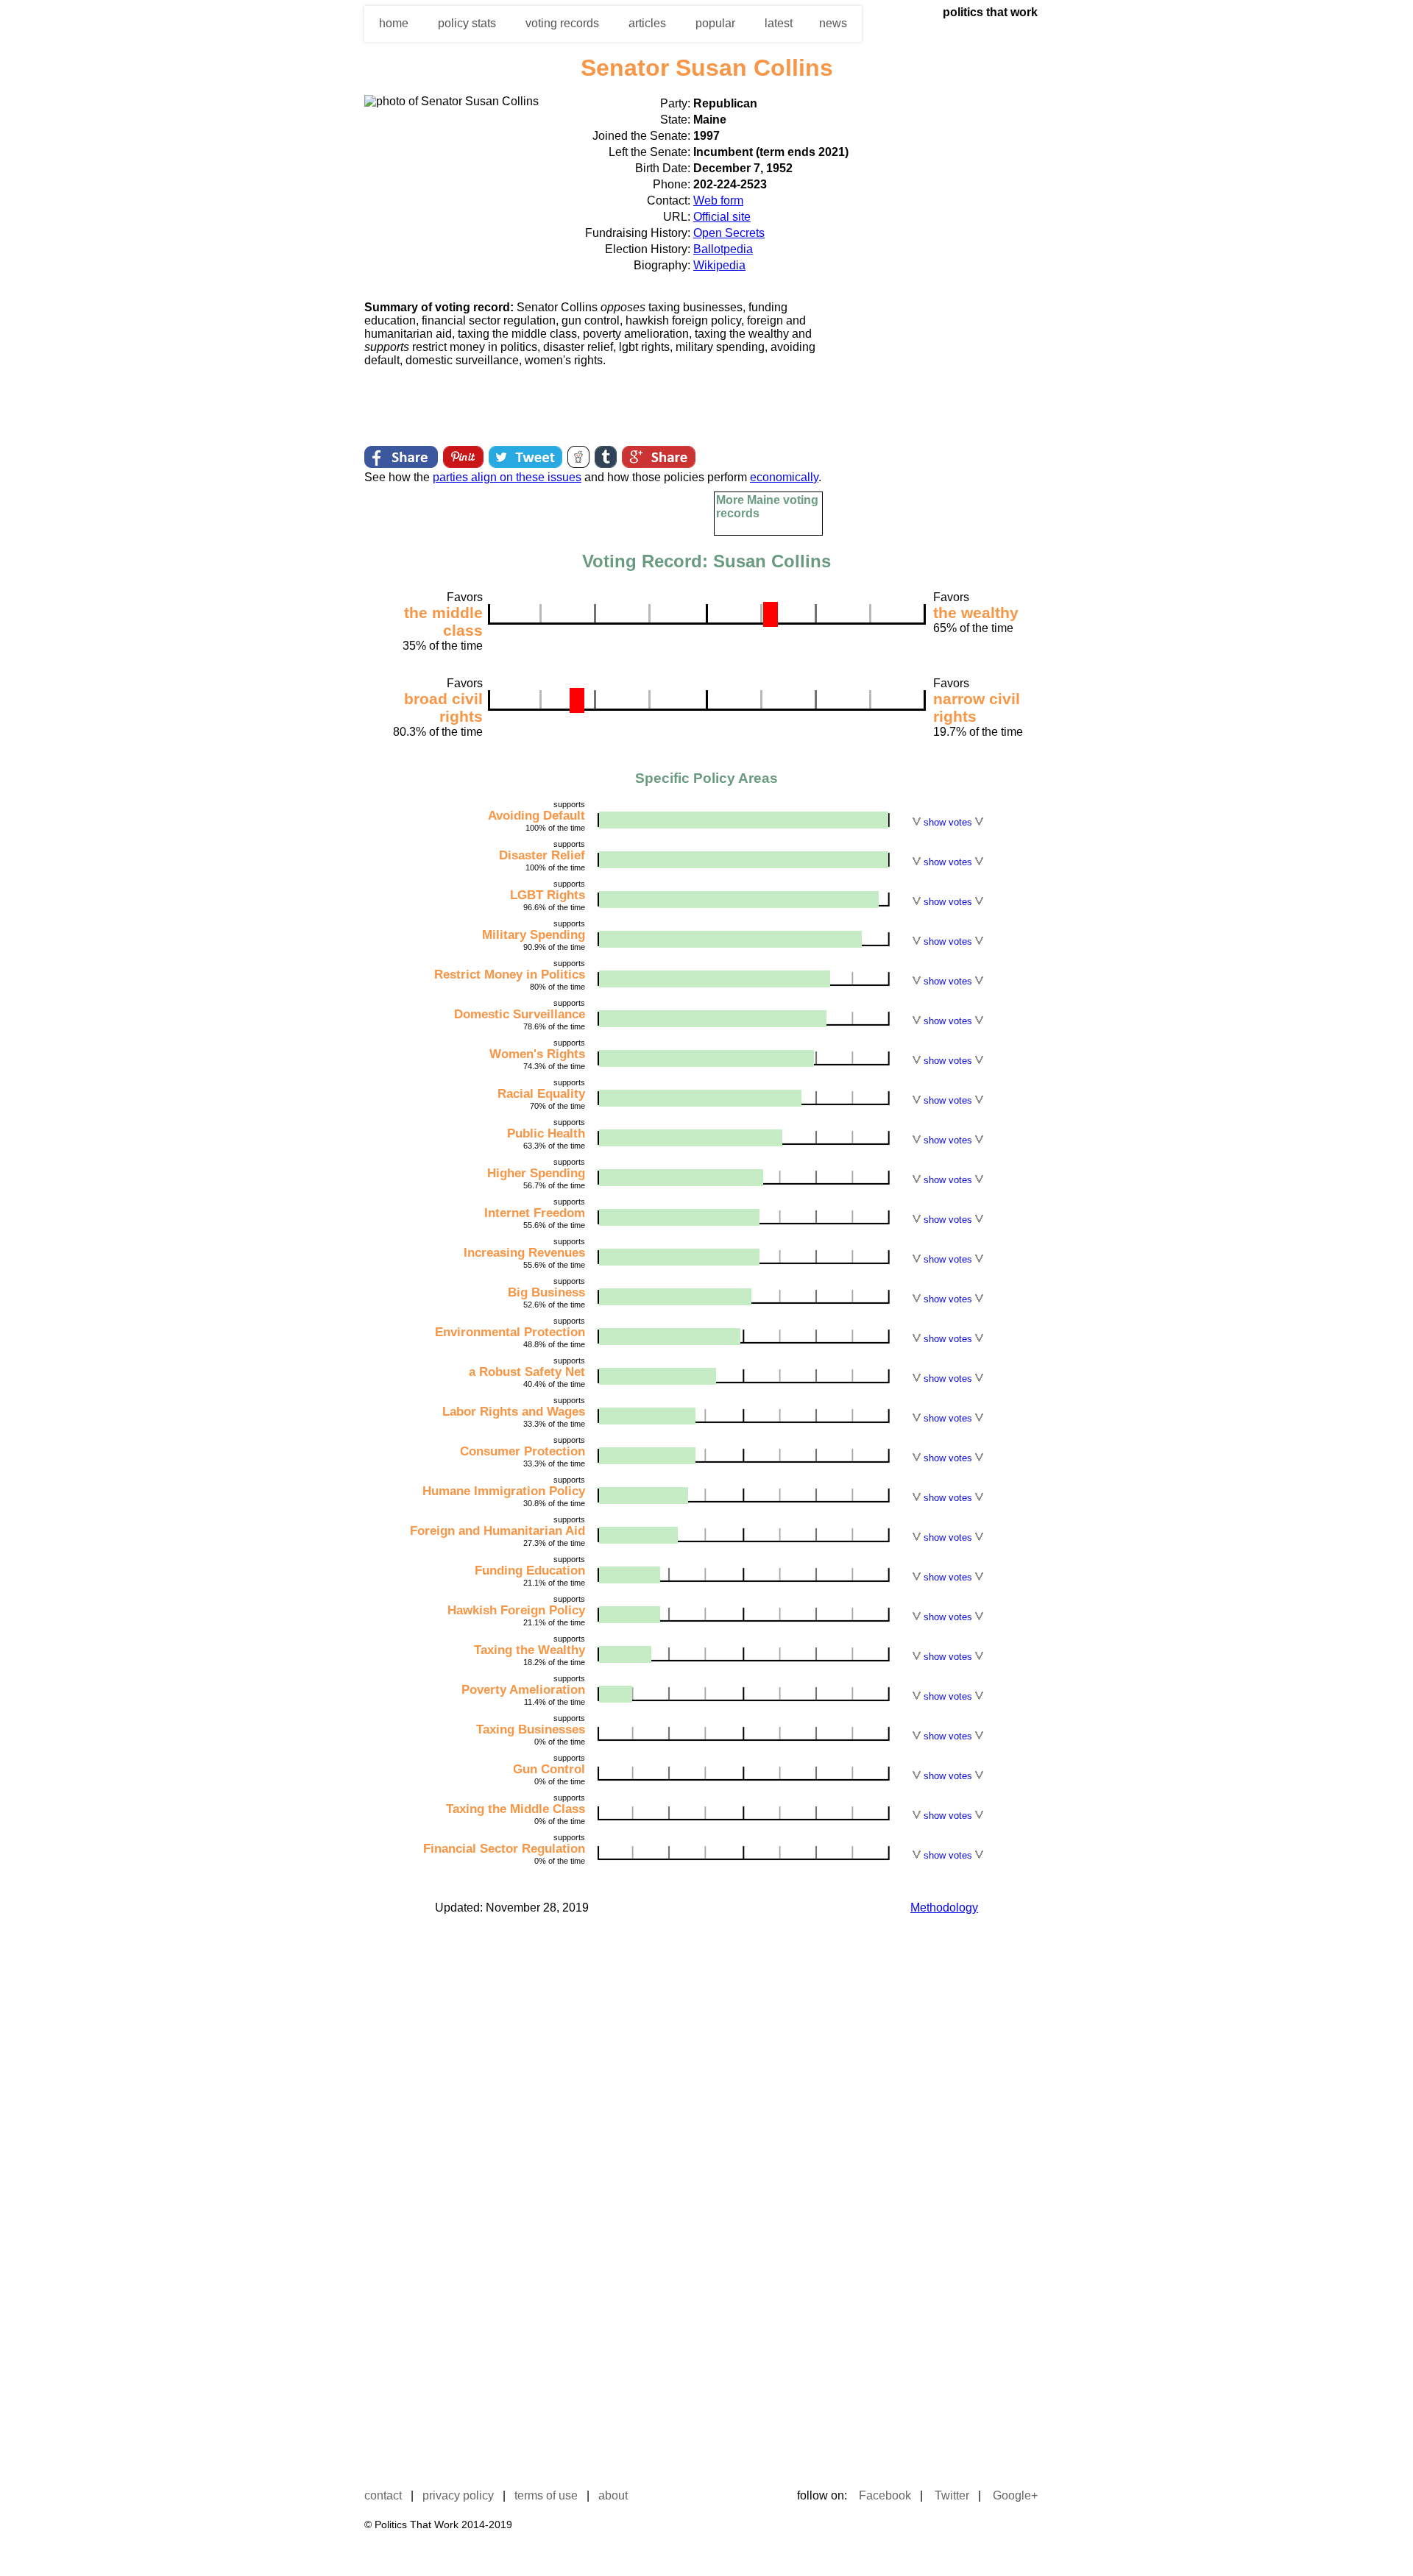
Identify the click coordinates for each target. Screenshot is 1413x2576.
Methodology (944, 1908)
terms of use (546, 2495)
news (833, 23)
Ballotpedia (723, 249)
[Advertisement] (938, 316)
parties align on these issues (507, 477)
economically (784, 477)
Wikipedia (719, 265)
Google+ (1015, 2495)
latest (779, 23)
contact (383, 2495)
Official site (722, 217)
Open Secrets (729, 233)
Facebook (885, 2495)
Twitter (952, 2495)
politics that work (990, 12)
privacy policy (458, 2495)
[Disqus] (706, 2127)
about (613, 2495)
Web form (718, 201)
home (394, 23)
